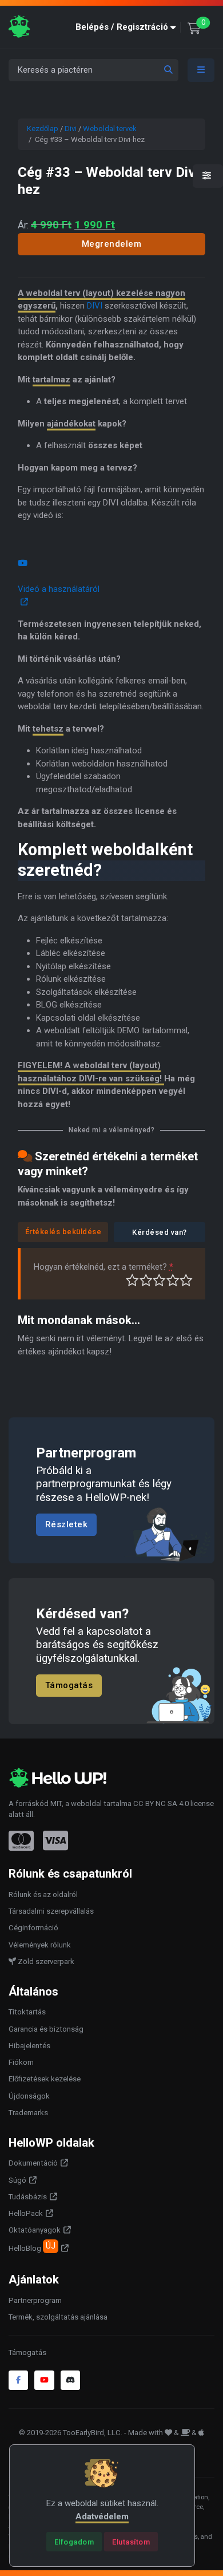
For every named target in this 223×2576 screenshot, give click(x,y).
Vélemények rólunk (40, 1945)
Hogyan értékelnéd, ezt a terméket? (103, 1267)
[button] (128, 27)
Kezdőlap (43, 129)
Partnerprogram (35, 2300)
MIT (56, 1803)
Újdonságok (29, 2096)
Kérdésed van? (160, 1232)
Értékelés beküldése (63, 1232)
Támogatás (69, 1685)
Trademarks (28, 2113)
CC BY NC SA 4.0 (161, 1803)
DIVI (95, 306)
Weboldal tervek (110, 129)
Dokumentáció (33, 2163)
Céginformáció (33, 1928)
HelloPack (26, 2213)
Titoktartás (27, 2012)
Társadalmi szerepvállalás (51, 1911)
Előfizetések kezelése (45, 2079)
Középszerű (146, 1280)
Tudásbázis (28, 2197)
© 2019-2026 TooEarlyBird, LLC (70, 2433)
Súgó (17, 2180)
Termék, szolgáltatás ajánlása (58, 2317)
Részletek (67, 1524)
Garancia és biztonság (46, 2029)
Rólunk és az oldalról (43, 1895)
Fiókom (21, 2062)
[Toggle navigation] (201, 70)
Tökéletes (186, 1280)
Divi (71, 129)
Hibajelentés (29, 2046)
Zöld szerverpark (45, 1961)
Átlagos (159, 1280)
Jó (173, 1280)
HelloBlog (32, 2247)
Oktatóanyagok (35, 2230)
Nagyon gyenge (132, 1280)
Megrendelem (112, 244)
